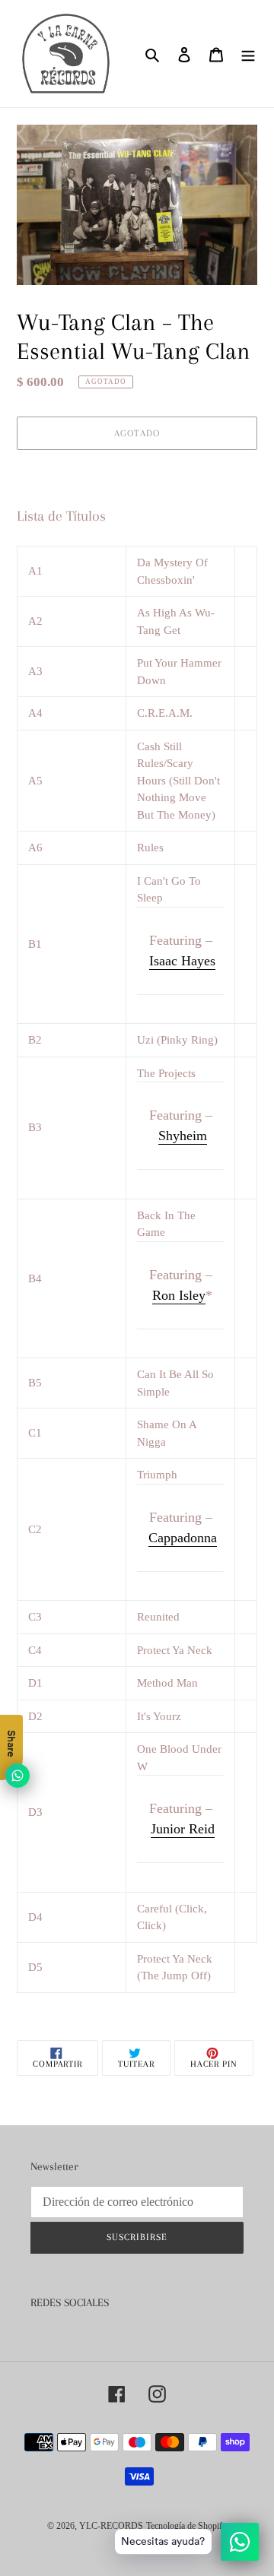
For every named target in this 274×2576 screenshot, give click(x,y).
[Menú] (248, 54)
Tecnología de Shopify (186, 2526)
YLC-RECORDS (111, 2526)
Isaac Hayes (182, 961)
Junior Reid (183, 1829)
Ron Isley (179, 1295)
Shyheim (183, 1136)
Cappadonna (183, 1538)
